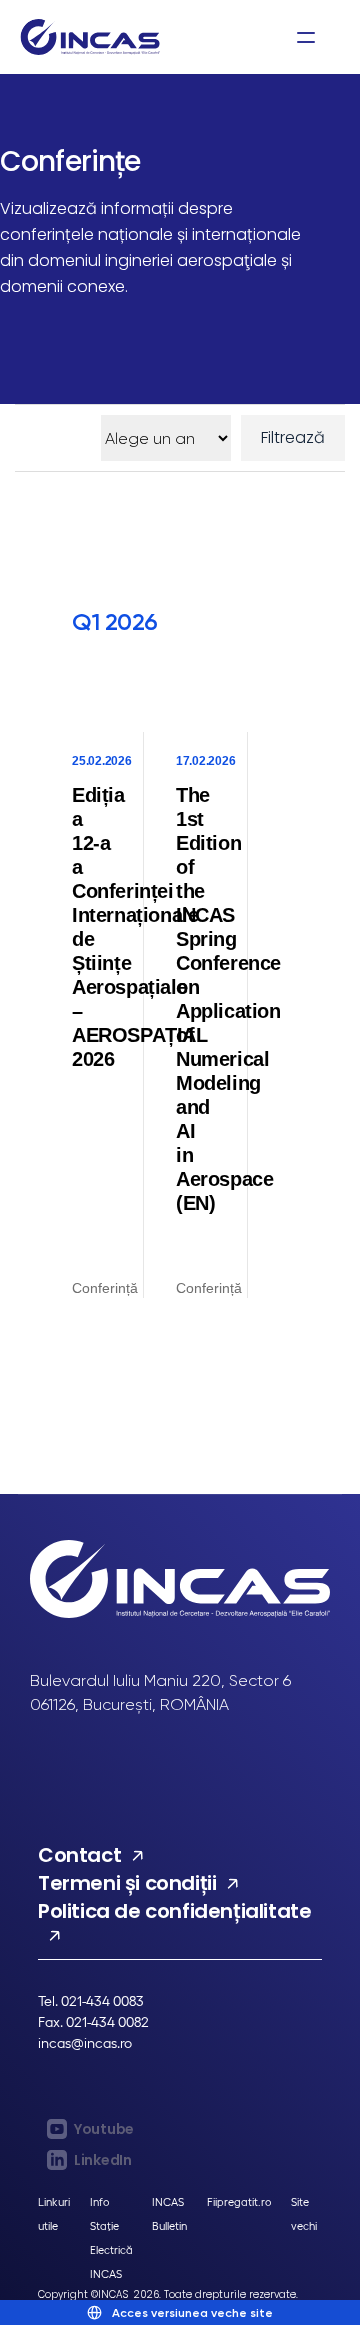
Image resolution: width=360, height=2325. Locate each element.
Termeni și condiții (127, 1883)
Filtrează (293, 437)
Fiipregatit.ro (239, 2201)
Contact (79, 1855)
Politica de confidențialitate (174, 1911)
